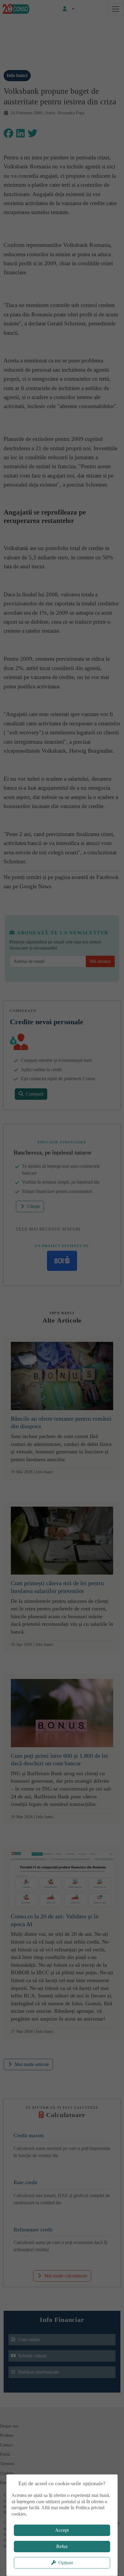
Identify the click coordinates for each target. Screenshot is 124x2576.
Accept (62, 2530)
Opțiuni (66, 2563)
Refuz (62, 2546)
